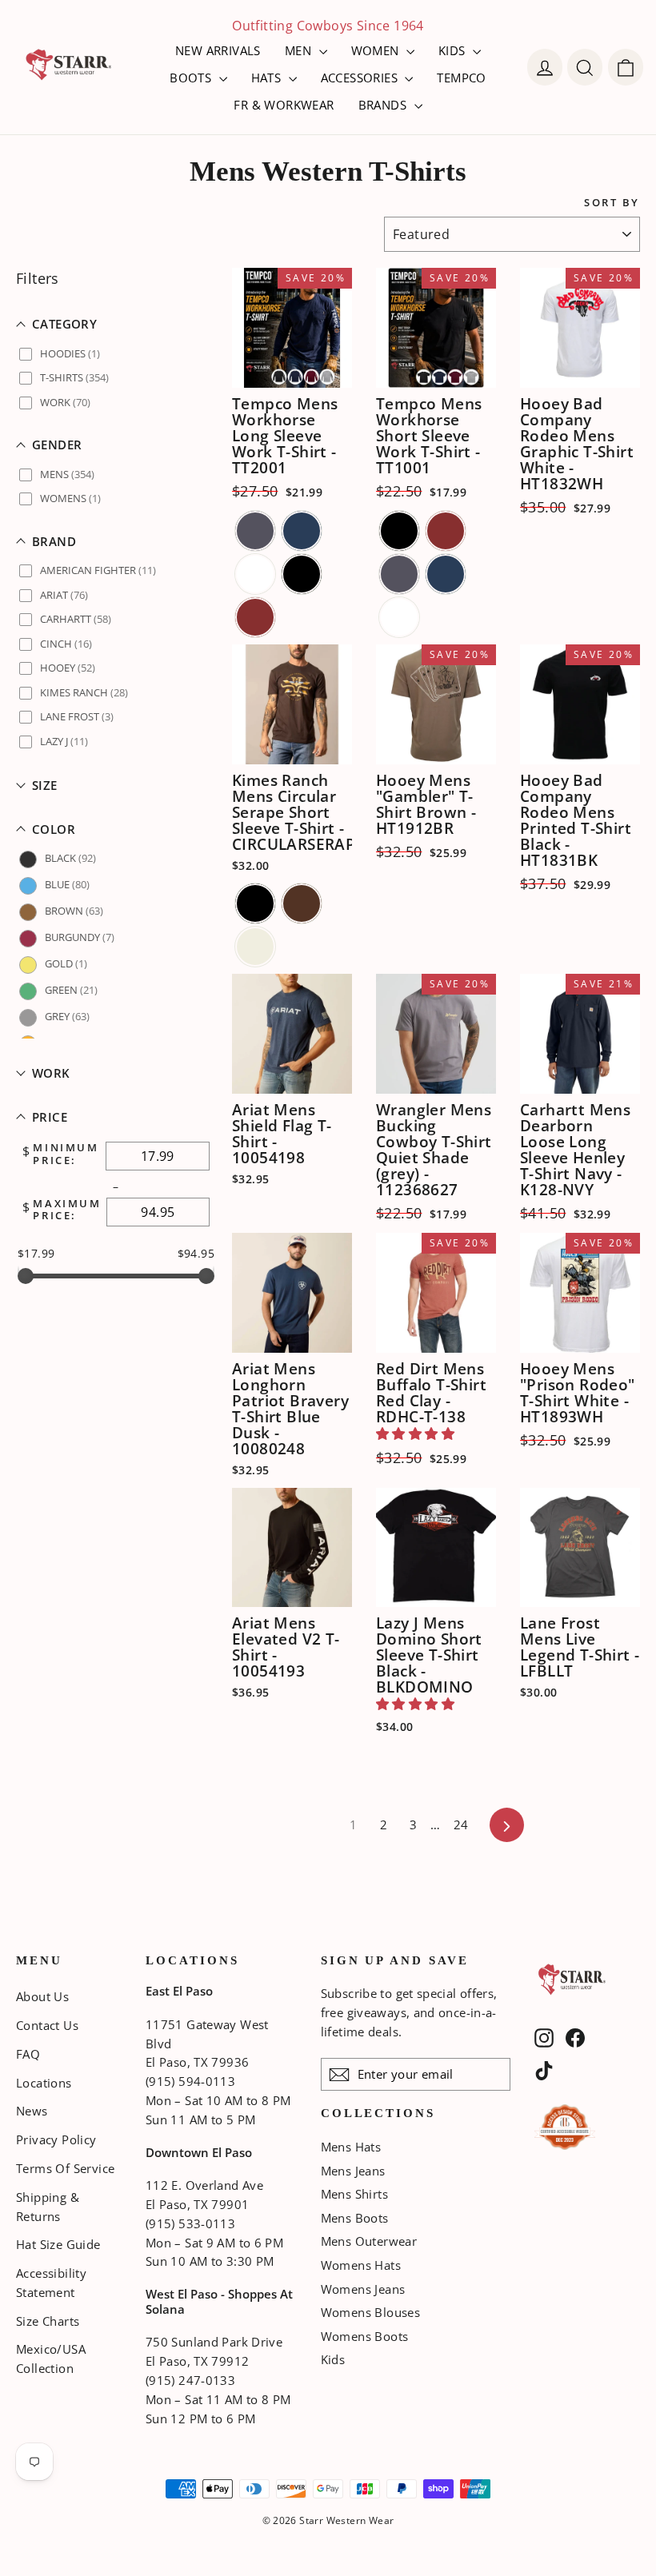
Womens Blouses (371, 2312)
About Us (42, 1996)
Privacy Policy (56, 2139)
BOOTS (192, 78)
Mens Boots (355, 2218)
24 (461, 1824)
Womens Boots (365, 2336)
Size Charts (48, 2321)
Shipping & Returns (48, 2207)
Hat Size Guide (58, 2244)
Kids (333, 2359)
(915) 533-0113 (190, 2223)
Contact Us (47, 2025)
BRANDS (384, 105)
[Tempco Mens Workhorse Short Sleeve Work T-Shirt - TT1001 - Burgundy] (446, 531)
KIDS (454, 50)
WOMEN (377, 50)
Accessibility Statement (51, 2283)
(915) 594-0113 (190, 2081)
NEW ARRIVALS (218, 50)
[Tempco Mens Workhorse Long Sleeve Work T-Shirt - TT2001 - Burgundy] (255, 617)
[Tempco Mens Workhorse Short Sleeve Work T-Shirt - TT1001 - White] (399, 617)
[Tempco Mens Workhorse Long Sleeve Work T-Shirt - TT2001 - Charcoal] (255, 531)
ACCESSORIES (361, 78)
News (32, 2111)
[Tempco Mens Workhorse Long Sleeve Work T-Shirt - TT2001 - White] (255, 574)
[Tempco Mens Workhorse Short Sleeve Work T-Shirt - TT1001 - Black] (399, 531)
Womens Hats (361, 2265)
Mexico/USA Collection (51, 2359)
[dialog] (626, 67)
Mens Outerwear (369, 2241)
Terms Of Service (65, 2168)
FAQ (28, 2054)
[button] (116, 324)
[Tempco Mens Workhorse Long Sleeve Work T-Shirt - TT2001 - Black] (302, 574)
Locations (44, 2083)
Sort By (612, 203)
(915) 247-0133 (190, 2380)
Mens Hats (351, 2147)
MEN (300, 50)
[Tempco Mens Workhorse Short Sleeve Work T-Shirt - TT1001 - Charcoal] (399, 574)
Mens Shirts (354, 2194)
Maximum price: (67, 1210)
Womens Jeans (363, 2289)
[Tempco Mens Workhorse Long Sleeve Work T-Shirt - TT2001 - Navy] (302, 531)
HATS (268, 78)
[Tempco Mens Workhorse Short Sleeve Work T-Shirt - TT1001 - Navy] (446, 574)
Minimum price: (66, 1154)
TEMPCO (461, 78)
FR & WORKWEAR (284, 105)
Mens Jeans (353, 2171)
